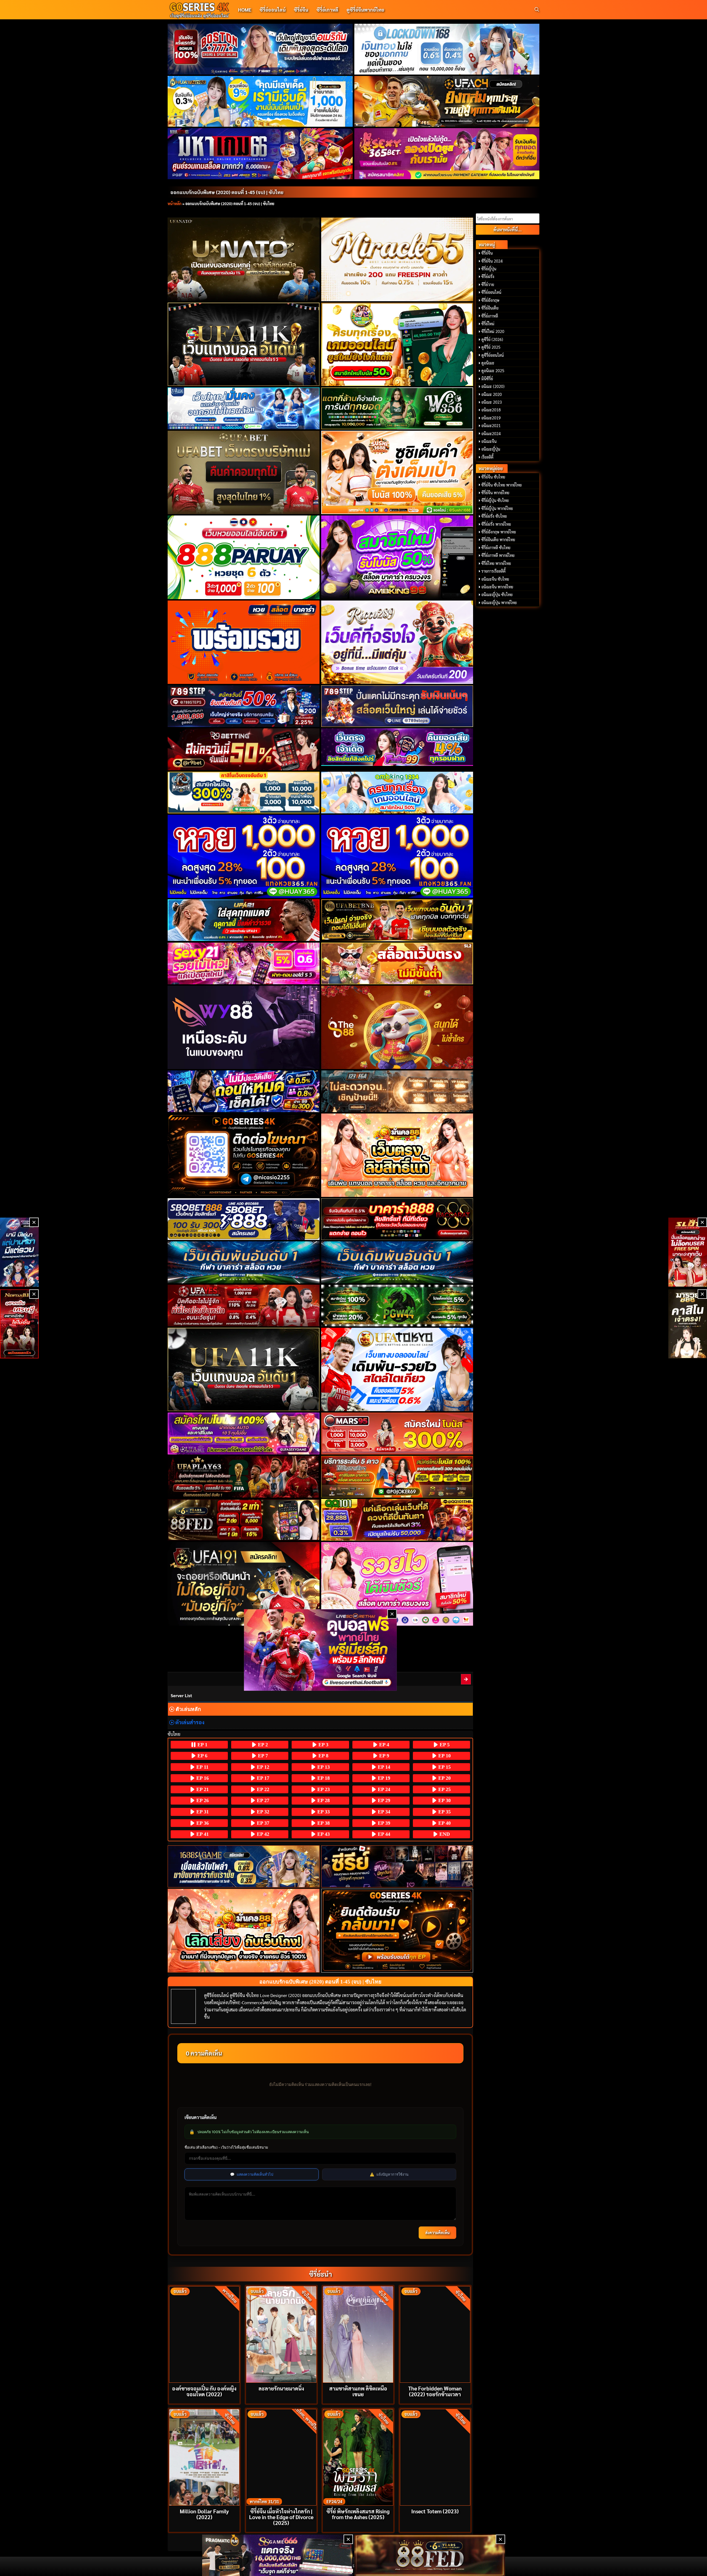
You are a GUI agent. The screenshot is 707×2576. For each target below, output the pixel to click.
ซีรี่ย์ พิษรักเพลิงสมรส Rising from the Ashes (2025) (358, 2514)
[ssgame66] (278, 2555)
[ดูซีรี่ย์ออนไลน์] (397, 1866)
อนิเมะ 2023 (492, 402)
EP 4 (383, 1745)
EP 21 (202, 1789)
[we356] (397, 408)
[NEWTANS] (19, 1324)
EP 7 (262, 1756)
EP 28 (323, 1800)
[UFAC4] (447, 101)
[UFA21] (244, 920)
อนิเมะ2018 (491, 410)
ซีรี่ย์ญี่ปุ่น (489, 269)
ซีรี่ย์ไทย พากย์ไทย (496, 563)
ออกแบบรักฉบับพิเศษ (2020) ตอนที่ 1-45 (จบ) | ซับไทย (227, 192)
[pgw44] (397, 1306)
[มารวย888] (688, 1324)
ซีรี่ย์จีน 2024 (492, 261)
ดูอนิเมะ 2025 (493, 371)
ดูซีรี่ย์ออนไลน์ (493, 355)
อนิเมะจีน (489, 441)
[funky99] (397, 747)
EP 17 (262, 1778)
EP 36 (202, 1823)
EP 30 (444, 1800)
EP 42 (262, 1834)
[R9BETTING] (244, 749)
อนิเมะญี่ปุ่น (491, 449)
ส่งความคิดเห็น (437, 2233)
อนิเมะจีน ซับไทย (495, 579)
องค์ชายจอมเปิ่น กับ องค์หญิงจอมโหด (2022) (204, 2391)
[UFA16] (244, 1369)
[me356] (244, 408)
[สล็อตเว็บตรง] (397, 963)
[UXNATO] (244, 259)
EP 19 (383, 1778)
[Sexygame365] (447, 154)
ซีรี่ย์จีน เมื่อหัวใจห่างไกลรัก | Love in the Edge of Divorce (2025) (281, 2517)
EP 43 (323, 1834)
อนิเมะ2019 (491, 418)
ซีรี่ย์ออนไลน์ (273, 10)
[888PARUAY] (244, 557)
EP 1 (202, 1745)
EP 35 (444, 1812)
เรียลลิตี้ (487, 457)
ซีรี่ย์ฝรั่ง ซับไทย (494, 516)
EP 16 (202, 1778)
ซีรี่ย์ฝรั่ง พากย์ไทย (496, 524)
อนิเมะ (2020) (493, 386)
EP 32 (262, 1812)
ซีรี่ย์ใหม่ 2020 (493, 331)
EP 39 (383, 1823)
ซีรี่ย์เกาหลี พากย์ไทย (498, 555)
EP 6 (202, 1756)
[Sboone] (244, 1262)
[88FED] (244, 1520)
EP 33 (323, 1812)
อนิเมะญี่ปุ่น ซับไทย (497, 594)
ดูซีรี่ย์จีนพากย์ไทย (365, 10)
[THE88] (397, 1027)
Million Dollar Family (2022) (204, 2514)
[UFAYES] (244, 1306)
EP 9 (383, 1756)
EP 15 (444, 1767)
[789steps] (244, 706)
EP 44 (383, 1834)
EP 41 (202, 1834)
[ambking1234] (397, 793)
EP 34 (383, 1812)
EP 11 (202, 1767)
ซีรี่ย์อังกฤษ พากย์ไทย (499, 532)
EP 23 (323, 1789)
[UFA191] (244, 1584)
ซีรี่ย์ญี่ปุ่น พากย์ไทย (497, 508)
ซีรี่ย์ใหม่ (488, 324)
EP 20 (444, 1778)
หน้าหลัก (175, 203)
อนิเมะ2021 (491, 425)
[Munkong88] (397, 1155)
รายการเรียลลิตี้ (494, 571)
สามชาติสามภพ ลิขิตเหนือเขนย (358, 2391)
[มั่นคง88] (244, 1931)
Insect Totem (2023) (435, 2511)
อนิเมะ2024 (491, 433)
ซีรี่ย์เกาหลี (327, 10)
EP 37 (262, 1823)
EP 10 (444, 1756)
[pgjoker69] (397, 1477)
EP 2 (262, 1745)
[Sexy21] (244, 963)
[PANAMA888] (19, 1252)
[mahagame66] (260, 154)
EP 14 (383, 1767)
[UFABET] (244, 472)
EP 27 (262, 1800)
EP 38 (323, 1823)
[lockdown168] (447, 49)
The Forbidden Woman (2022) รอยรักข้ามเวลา (435, 2391)
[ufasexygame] (244, 1433)
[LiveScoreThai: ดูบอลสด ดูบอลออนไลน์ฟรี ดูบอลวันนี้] (320, 1650)
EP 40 (444, 1823)
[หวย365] (244, 856)
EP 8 (323, 1756)
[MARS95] (397, 1433)
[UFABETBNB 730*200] (397, 920)
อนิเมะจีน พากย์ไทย (497, 587)
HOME (245, 10)
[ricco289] (397, 642)
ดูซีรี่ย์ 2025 (491, 347)
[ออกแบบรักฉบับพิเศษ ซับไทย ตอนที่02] (466, 1679)
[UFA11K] (244, 344)
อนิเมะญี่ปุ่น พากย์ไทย (499, 602)
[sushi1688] (397, 472)
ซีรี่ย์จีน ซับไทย (493, 477)
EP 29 (383, 1800)
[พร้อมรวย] (244, 642)
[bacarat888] (397, 1219)
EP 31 (202, 1812)
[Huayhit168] (260, 101)
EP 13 (323, 1767)
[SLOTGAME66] (688, 1252)
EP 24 (383, 1789)
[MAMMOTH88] (244, 793)
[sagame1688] (244, 1867)
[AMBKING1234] (397, 344)
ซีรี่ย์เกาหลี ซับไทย (496, 548)
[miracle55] (397, 259)
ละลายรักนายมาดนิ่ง (281, 2388)
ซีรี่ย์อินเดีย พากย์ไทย (498, 539)
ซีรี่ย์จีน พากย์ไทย (495, 493)
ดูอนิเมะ (488, 363)
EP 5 (444, 1745)
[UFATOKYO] (397, 1369)
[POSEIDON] (244, 1091)
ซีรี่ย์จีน (301, 10)
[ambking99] (397, 1584)
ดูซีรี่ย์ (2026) (492, 339)
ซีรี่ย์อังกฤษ (490, 300)
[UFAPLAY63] (244, 1477)
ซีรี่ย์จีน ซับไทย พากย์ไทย (502, 485)
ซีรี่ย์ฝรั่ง (488, 276)
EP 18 (323, 1778)
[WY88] (244, 1027)
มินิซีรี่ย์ (487, 379)
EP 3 (323, 1745)
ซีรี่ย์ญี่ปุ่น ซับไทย (495, 500)
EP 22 (262, 1789)
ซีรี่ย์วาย (488, 284)
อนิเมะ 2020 (492, 394)
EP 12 (262, 1767)
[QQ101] (397, 1520)
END (444, 1834)
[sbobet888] (244, 1219)
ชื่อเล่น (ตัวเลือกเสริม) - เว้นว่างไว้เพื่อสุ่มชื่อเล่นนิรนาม (226, 2147)
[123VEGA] (397, 1091)
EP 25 (444, 1789)
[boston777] (260, 49)
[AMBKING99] (397, 557)
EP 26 (202, 1800)
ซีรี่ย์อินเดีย (490, 308)
